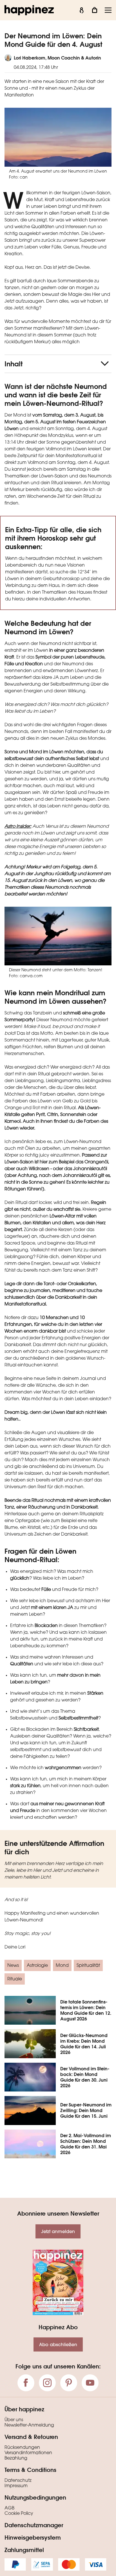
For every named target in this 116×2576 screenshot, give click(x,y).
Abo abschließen (58, 2344)
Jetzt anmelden (58, 2231)
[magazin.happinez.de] (29, 10)
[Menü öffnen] (108, 10)
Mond (62, 1966)
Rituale (15, 1979)
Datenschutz (18, 2481)
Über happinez (24, 2409)
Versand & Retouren (31, 2437)
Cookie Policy (19, 2514)
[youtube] (90, 2383)
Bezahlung (16, 2458)
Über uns (14, 2420)
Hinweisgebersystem (33, 2537)
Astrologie (37, 1966)
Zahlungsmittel (24, 2550)
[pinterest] (69, 2383)
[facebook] (26, 2383)
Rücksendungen (22, 2448)
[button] (58, 364)
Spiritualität (88, 1966)
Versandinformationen (28, 2453)
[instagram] (47, 2383)
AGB (9, 2508)
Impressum (16, 2486)
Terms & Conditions (30, 2470)
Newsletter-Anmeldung (29, 2425)
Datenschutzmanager (34, 2525)
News (13, 1966)
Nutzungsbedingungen (35, 2497)
